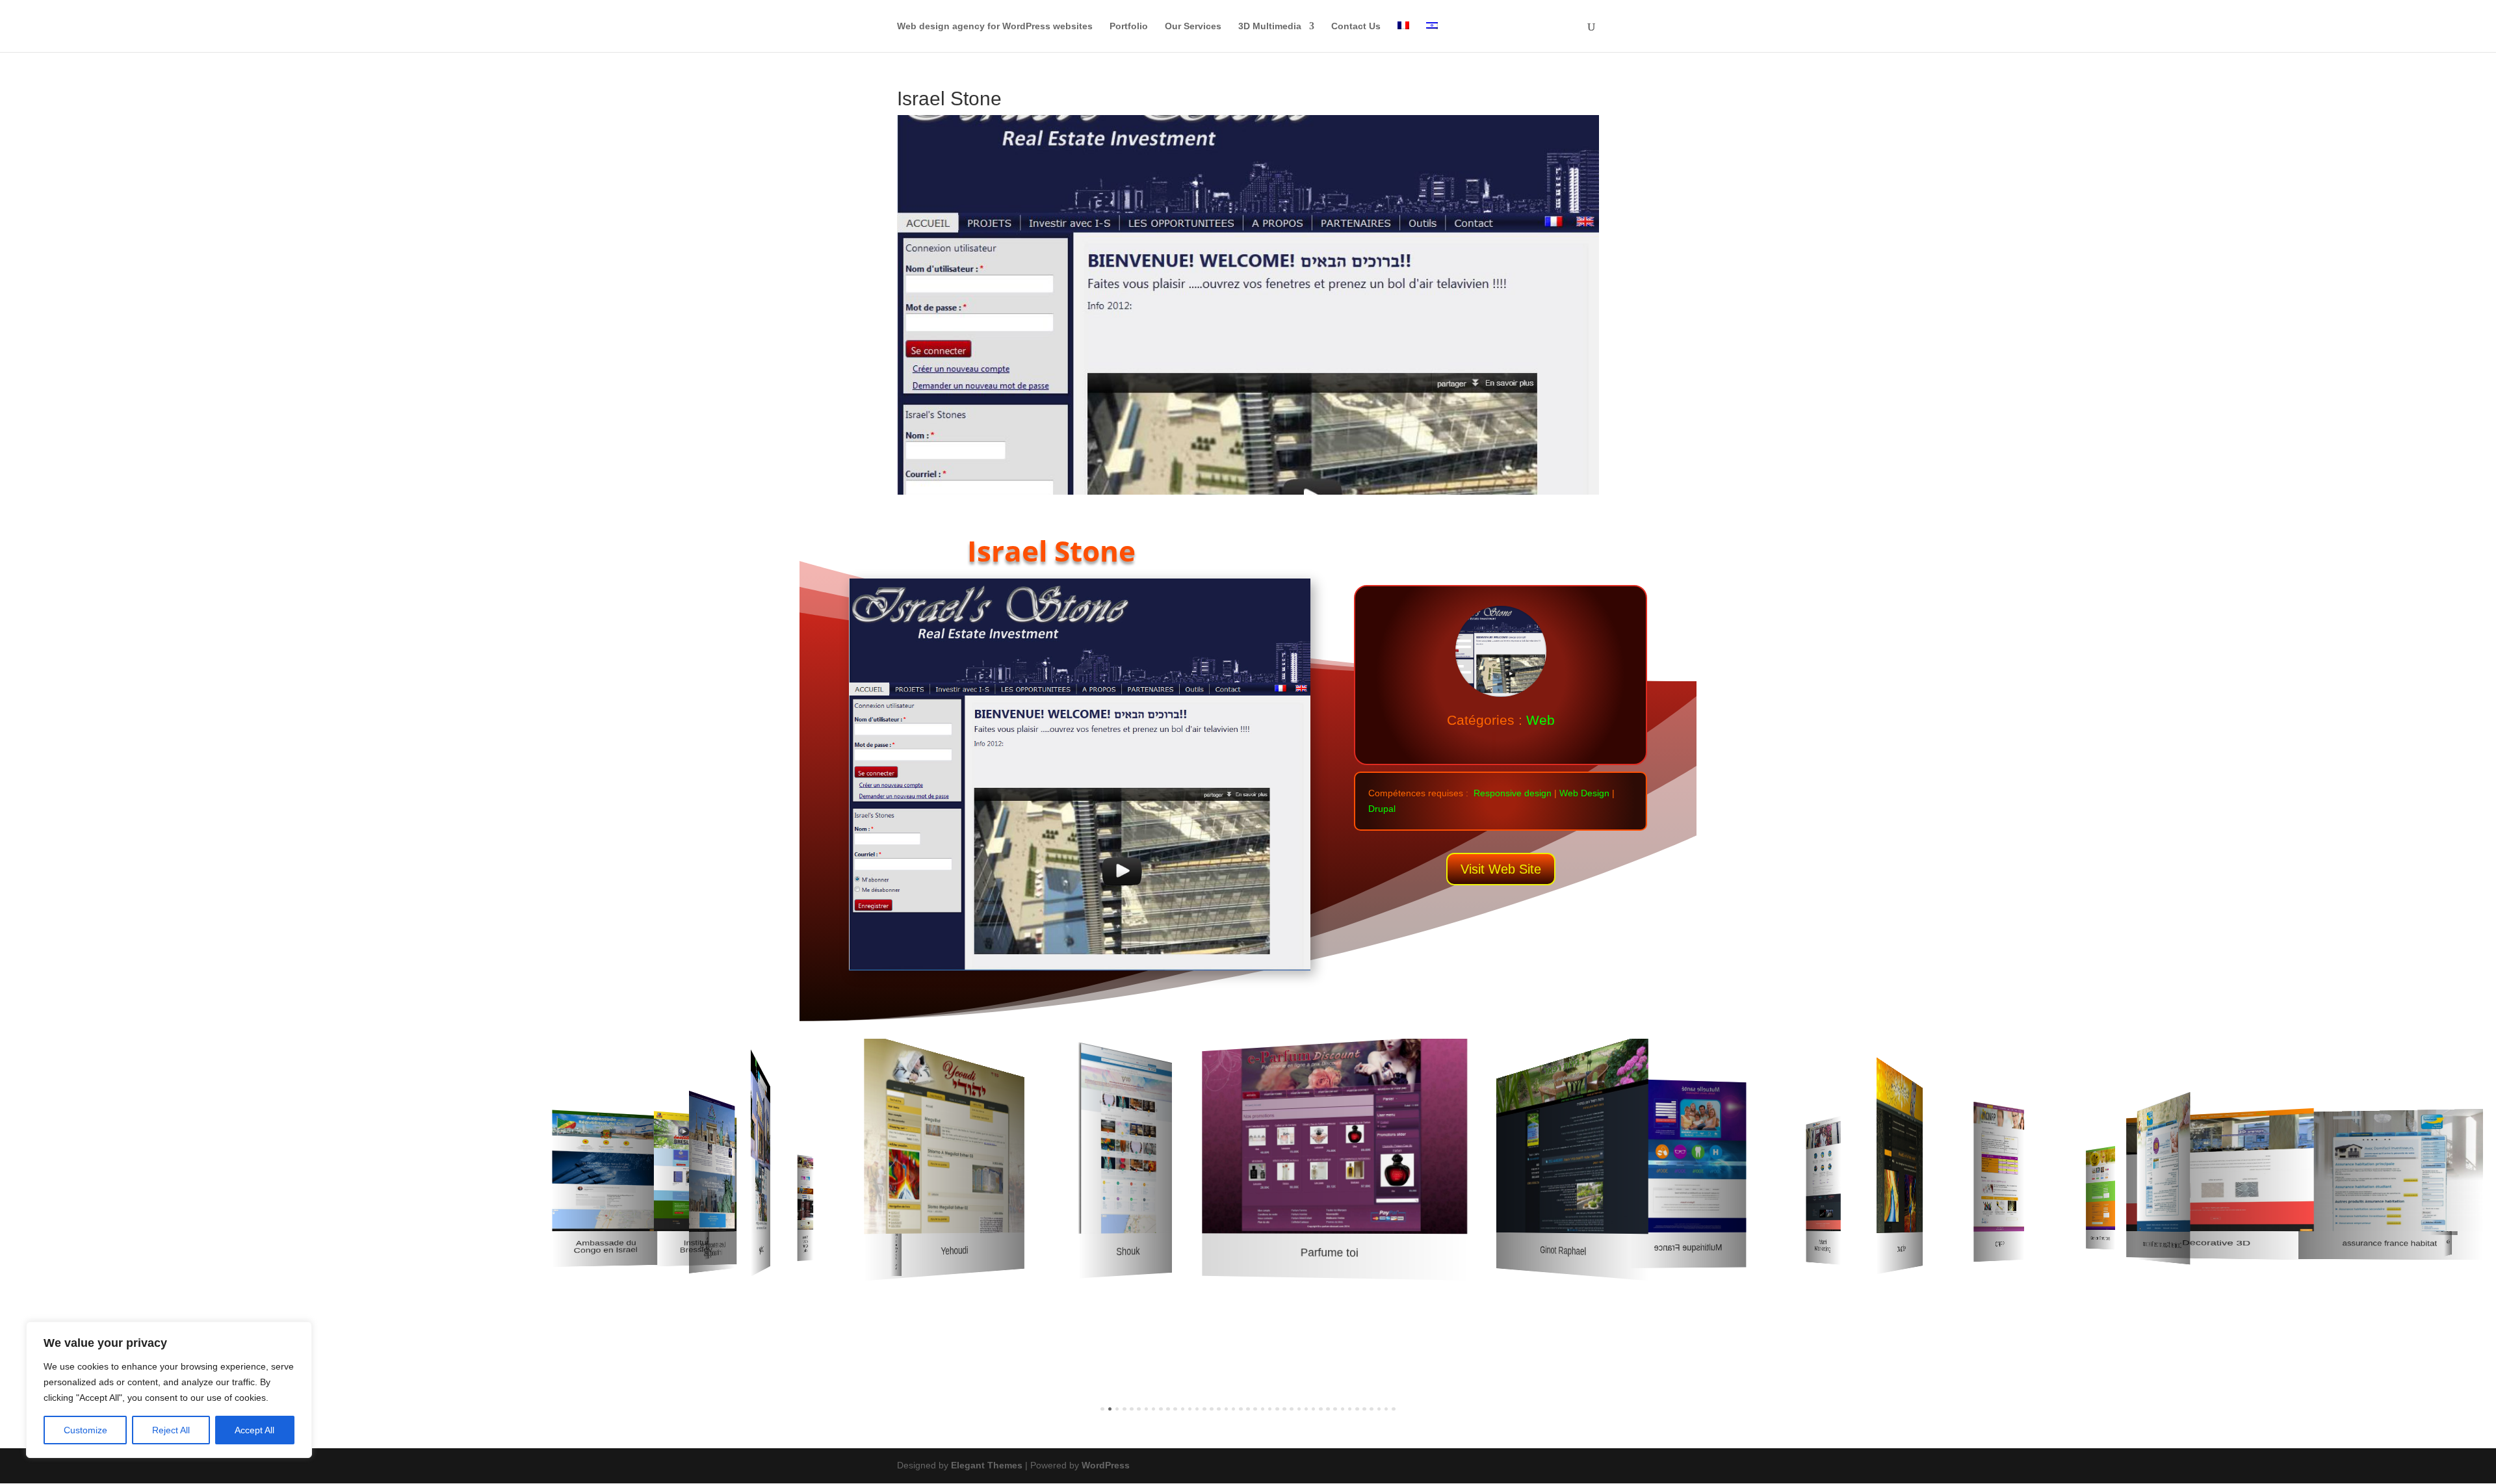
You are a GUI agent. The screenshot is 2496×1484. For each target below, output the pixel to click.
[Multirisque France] (1688, 1156)
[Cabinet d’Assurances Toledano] (2163, 1162)
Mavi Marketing (1823, 1245)
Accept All (254, 1430)
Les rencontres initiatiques (713, 1249)
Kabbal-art (1902, 1248)
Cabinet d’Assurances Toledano (2163, 1245)
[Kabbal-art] (1899, 1145)
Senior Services (2100, 1238)
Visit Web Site (1501, 869)
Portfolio (1129, 26)
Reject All (171, 1430)
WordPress (1106, 1465)
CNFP (1999, 1244)
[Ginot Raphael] (1573, 1133)
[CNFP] (1999, 1167)
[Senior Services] (2100, 1188)
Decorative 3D (2216, 1243)
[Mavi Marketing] (1824, 1174)
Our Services (1193, 26)
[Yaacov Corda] (805, 1192)
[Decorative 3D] (2220, 1170)
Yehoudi (954, 1251)
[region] (169, 1390)
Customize (85, 1430)
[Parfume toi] (1335, 1134)
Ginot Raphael (1564, 1251)
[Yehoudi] (944, 1133)
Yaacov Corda (805, 1243)
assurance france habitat (2390, 1243)
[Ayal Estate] (760, 1141)
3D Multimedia (1270, 26)
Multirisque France (1688, 1247)
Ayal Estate (761, 1249)
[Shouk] (1125, 1138)
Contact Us (1356, 26)
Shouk (1128, 1251)
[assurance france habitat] (2391, 1170)
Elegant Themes (987, 1465)
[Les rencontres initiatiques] (712, 1161)
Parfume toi (1330, 1253)
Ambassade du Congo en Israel (606, 1247)
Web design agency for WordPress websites (995, 26)
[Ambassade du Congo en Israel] (604, 1170)
